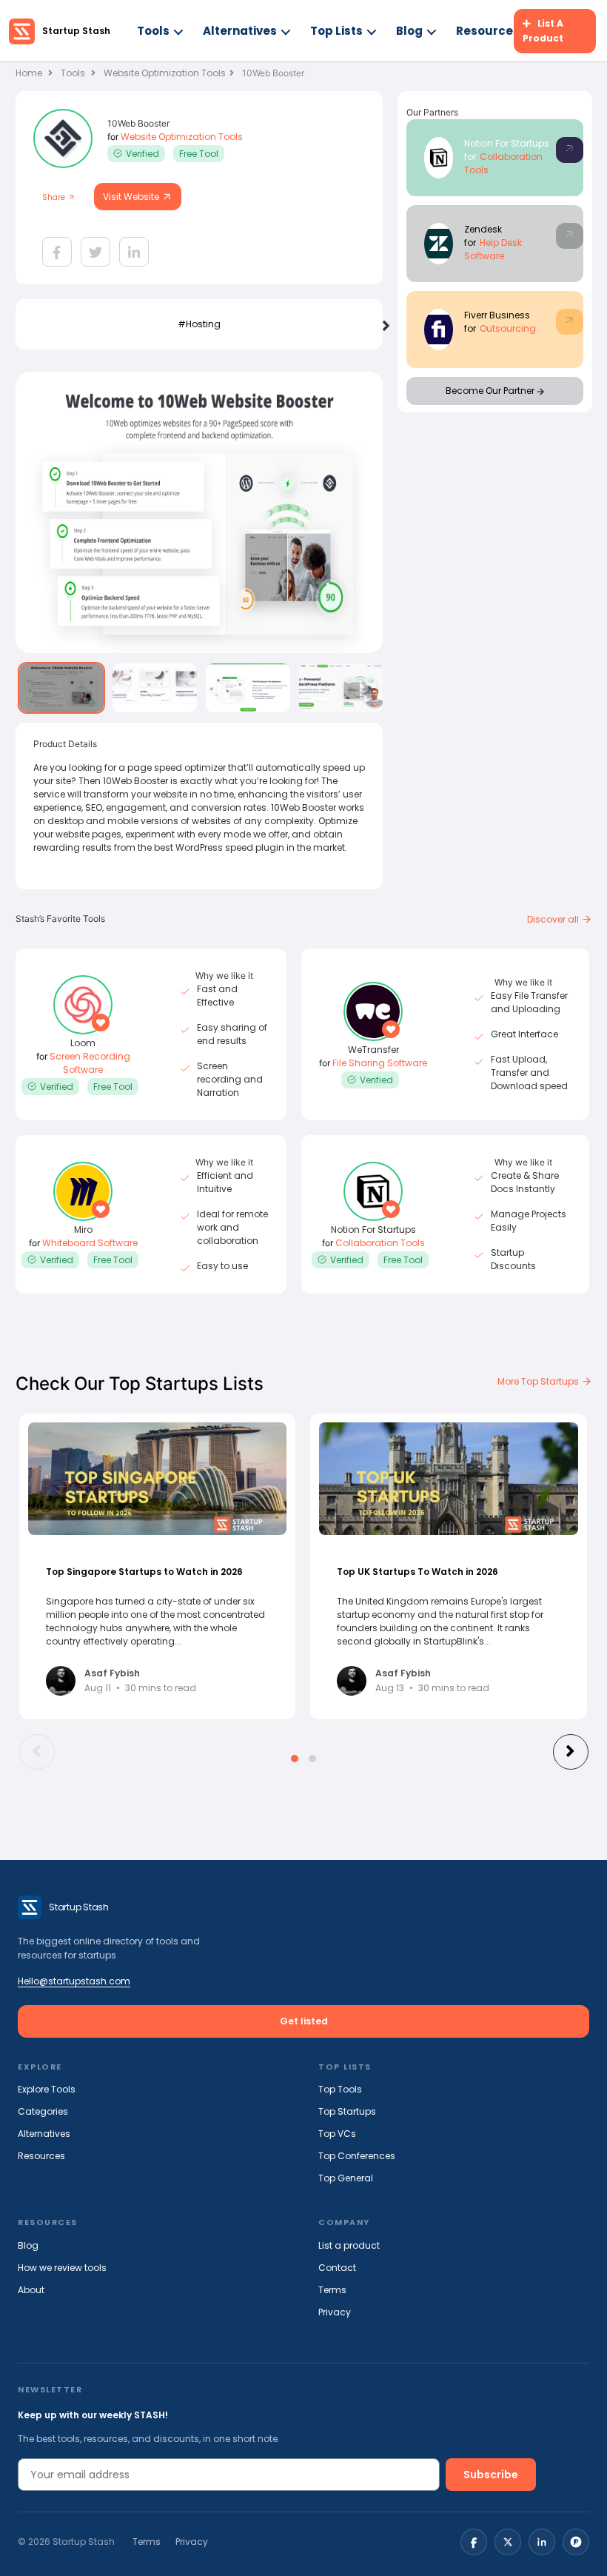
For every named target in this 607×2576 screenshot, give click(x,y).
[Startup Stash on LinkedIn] (542, 2542)
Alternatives (240, 31)
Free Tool (199, 154)
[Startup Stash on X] (508, 2542)
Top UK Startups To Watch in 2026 (417, 1572)
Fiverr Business (497, 315)
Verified (142, 154)
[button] (295, 1759)
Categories (43, 2111)
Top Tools (340, 2089)
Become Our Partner (491, 391)
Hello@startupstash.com (74, 1981)
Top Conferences (357, 2156)
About (31, 2290)
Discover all (554, 919)
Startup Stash (76, 31)
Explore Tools (47, 2089)
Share (55, 197)
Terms (332, 2290)
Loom (83, 1043)
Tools (153, 31)
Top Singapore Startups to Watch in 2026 (144, 1572)
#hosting (199, 324)
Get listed (304, 2021)
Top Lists (336, 31)
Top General (346, 2178)
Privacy (335, 2312)
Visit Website (132, 197)
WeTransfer (373, 1050)
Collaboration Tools (380, 1243)
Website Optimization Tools (165, 73)
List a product (349, 2245)
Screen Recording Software (90, 1063)
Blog (409, 31)
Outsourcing (508, 328)
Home (30, 73)
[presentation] (386, 327)
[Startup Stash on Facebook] (474, 2542)
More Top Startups (539, 1381)
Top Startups (347, 2111)
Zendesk (483, 229)
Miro (83, 1230)
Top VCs (337, 2134)
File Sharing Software (380, 1063)
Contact (337, 2268)
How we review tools (62, 2268)
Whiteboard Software (90, 1243)
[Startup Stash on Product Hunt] (576, 2542)
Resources (488, 31)
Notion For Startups (507, 143)
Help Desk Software (493, 249)
